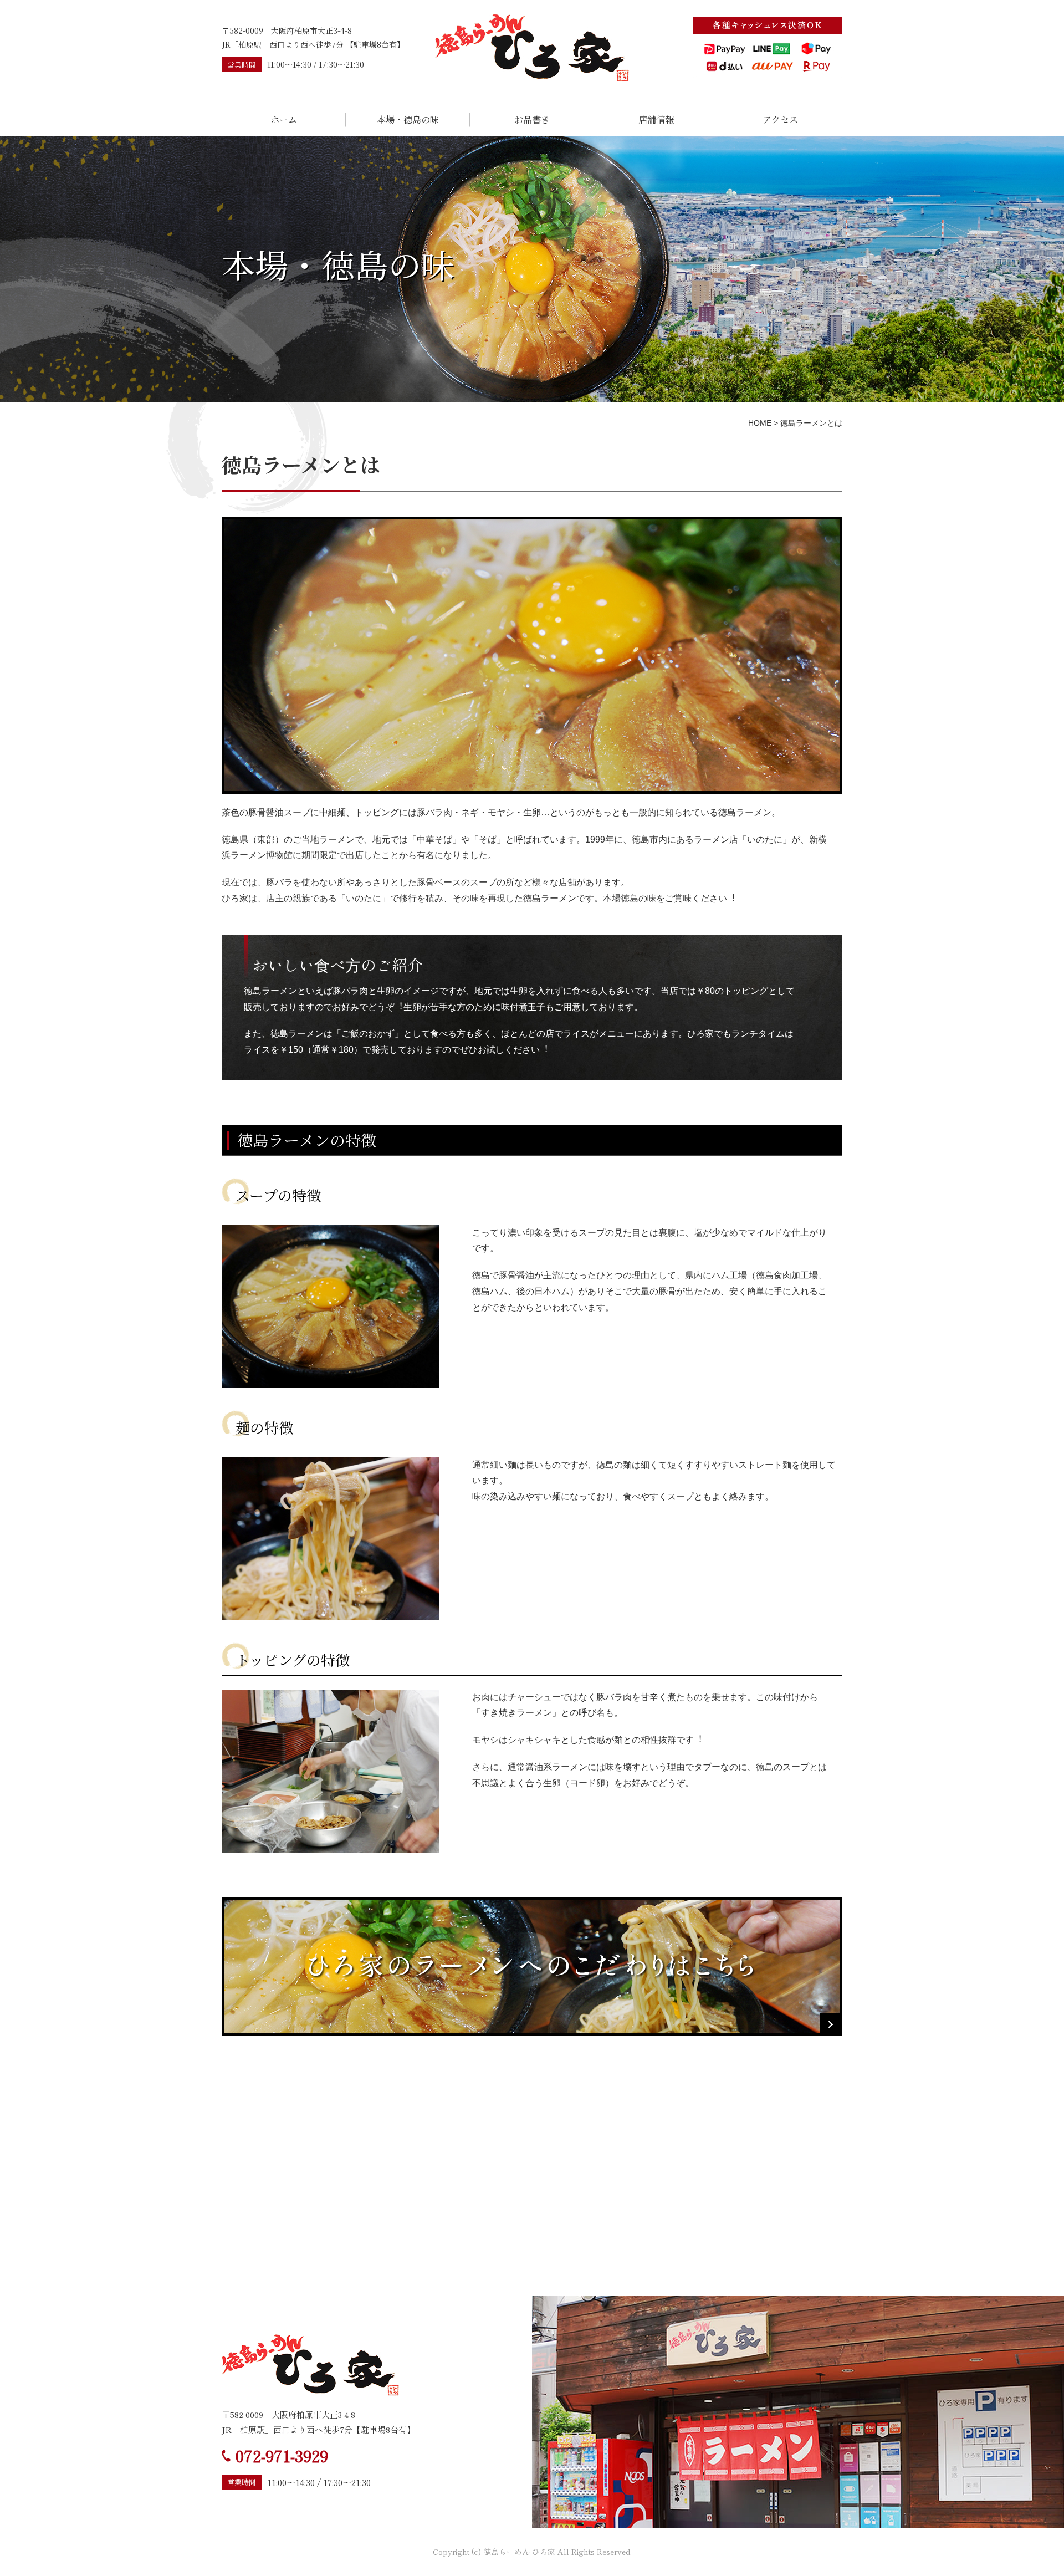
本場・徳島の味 (408, 119)
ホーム (284, 119)
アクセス (780, 119)
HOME (760, 423)
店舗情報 (656, 119)
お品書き (532, 119)
